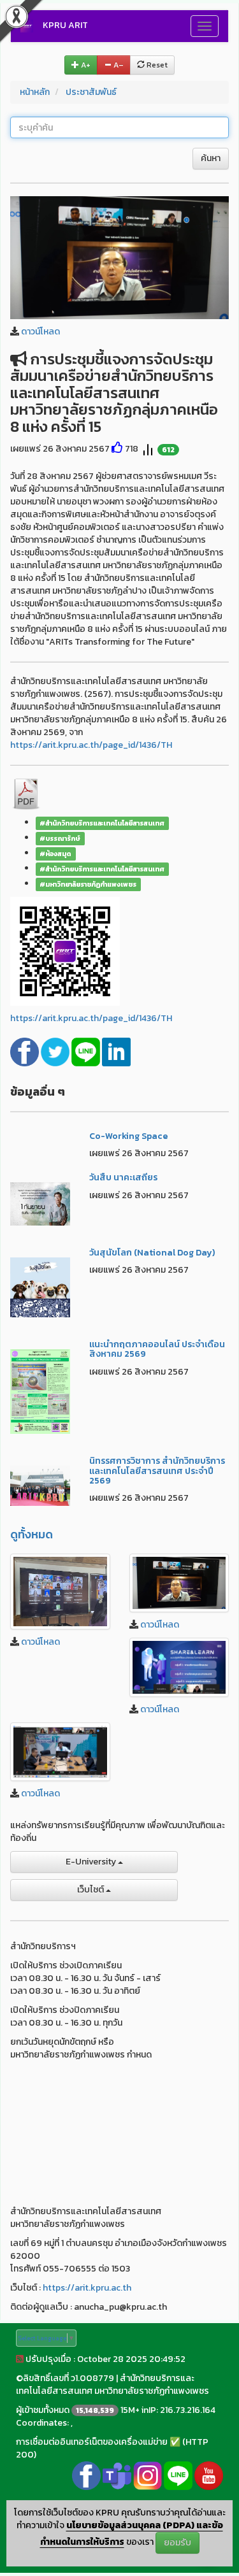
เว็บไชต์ (91, 1890)
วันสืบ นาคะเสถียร (123, 1177)
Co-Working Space (128, 1136)
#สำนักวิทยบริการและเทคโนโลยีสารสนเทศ (102, 823)
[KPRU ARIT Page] (86, 2475)
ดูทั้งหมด (32, 1534)
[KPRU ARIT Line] (178, 2475)
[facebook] (25, 1051)
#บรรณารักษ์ (60, 838)
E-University (92, 1862)
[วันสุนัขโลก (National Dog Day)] (40, 1286)
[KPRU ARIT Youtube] (209, 2475)
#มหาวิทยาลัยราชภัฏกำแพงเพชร (88, 884)
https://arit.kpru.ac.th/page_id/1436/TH (91, 745)
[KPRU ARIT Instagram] (148, 2475)
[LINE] (87, 1051)
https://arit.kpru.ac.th (87, 2288)
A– (118, 65)
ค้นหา (211, 158)
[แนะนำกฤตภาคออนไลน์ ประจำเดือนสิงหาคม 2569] (40, 1391)
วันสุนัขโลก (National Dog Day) (152, 1253)
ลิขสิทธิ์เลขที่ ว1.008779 (69, 2378)
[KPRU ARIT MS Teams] (117, 2475)
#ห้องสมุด (55, 854)
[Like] (117, 449)
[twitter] (56, 1051)
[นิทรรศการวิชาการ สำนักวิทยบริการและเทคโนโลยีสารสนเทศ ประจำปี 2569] (40, 1485)
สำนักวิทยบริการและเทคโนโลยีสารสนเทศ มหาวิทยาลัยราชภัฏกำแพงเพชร (112, 2385)
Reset (156, 65)
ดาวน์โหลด (40, 332)
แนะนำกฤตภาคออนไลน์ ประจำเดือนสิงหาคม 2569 (157, 1349)
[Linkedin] (116, 1051)
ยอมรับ (177, 2543)
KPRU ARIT (65, 25)
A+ (85, 65)
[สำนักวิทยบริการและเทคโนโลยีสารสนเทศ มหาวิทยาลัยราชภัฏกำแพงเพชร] (60, 1592)
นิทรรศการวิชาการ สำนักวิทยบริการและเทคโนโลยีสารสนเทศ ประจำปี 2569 (157, 1471)
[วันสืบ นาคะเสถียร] (40, 1203)
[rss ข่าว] (20, 2359)
